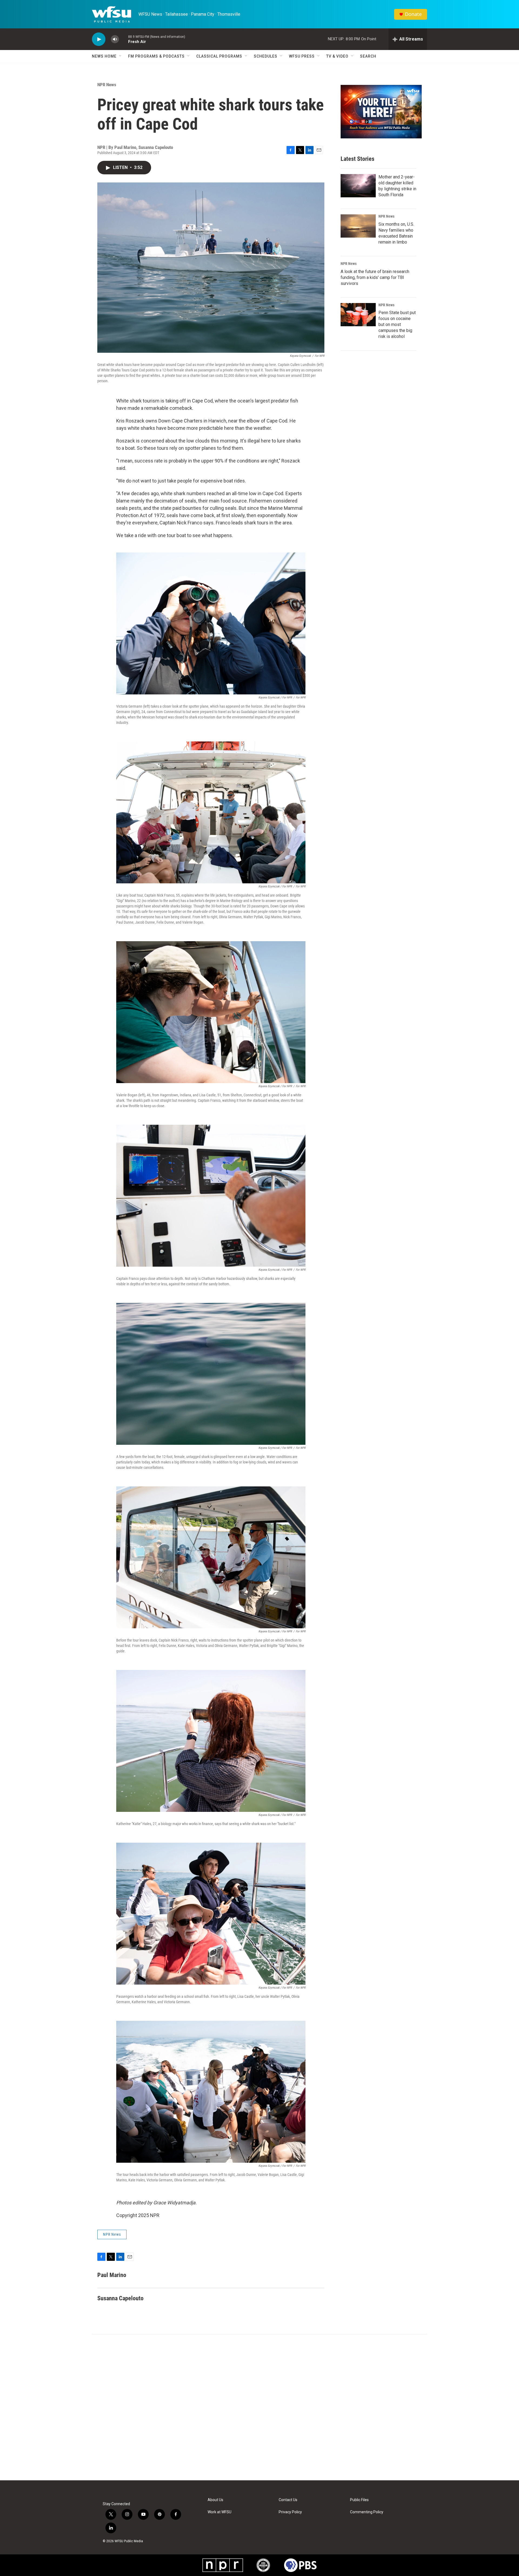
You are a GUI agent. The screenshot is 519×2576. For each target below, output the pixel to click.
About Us (215, 2500)
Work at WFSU (219, 2512)
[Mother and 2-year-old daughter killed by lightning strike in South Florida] (358, 186)
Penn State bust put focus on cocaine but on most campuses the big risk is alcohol (397, 325)
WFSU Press (302, 56)
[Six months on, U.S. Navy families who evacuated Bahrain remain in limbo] (358, 226)
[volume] (115, 39)
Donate (413, 14)
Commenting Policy (367, 2512)
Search (368, 56)
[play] (99, 39)
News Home (104, 56)
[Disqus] (259, 2407)
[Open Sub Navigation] (121, 56)
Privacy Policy (290, 2512)
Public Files (359, 2500)
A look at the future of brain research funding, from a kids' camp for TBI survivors (375, 277)
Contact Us (288, 2500)
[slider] (124, 39)
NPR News (107, 85)
